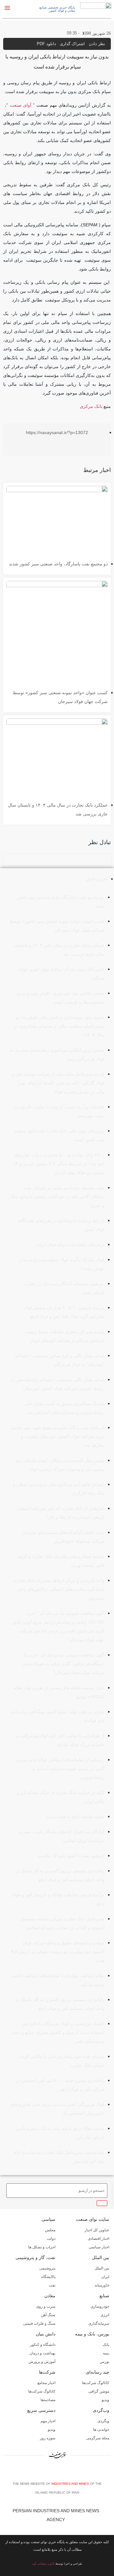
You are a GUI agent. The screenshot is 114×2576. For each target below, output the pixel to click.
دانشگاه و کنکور (43, 2345)
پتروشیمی (47, 2268)
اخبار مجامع (46, 2383)
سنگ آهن (48, 2315)
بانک (106, 2345)
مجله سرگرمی (98, 2438)
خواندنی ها (101, 2430)
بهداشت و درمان (42, 2353)
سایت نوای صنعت (93, 2219)
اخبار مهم (48, 2421)
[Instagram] (58, 2472)
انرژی (105, 2315)
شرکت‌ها (47, 2372)
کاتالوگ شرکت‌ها (96, 2383)
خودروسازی (100, 2306)
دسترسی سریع (41, 2410)
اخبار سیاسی (99, 2247)
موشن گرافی (99, 2391)
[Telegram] (68, 2472)
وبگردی (103, 2421)
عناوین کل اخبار (97, 2230)
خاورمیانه (102, 2285)
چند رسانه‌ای (98, 2372)
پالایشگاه (48, 2277)
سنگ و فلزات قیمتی (39, 2323)
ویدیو (105, 2400)
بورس (104, 2362)
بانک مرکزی (91, 406)
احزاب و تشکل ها (42, 2247)
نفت (52, 2285)
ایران (105, 2277)
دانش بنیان (46, 2334)
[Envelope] (49, 2472)
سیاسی (48, 2219)
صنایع (104, 2296)
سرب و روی (46, 2306)
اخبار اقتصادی (98, 2239)
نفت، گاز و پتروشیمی (35, 2257)
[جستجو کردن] (102, 2203)
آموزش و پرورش (42, 2362)
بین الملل (101, 2257)
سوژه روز (48, 2438)
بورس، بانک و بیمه (92, 2334)
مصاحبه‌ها (48, 2400)
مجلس (50, 2230)
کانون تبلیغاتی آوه (43, 2564)
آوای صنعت (21, 105)
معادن (50, 2296)
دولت (51, 2239)
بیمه (106, 2353)
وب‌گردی (101, 2410)
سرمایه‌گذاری (99, 2323)
